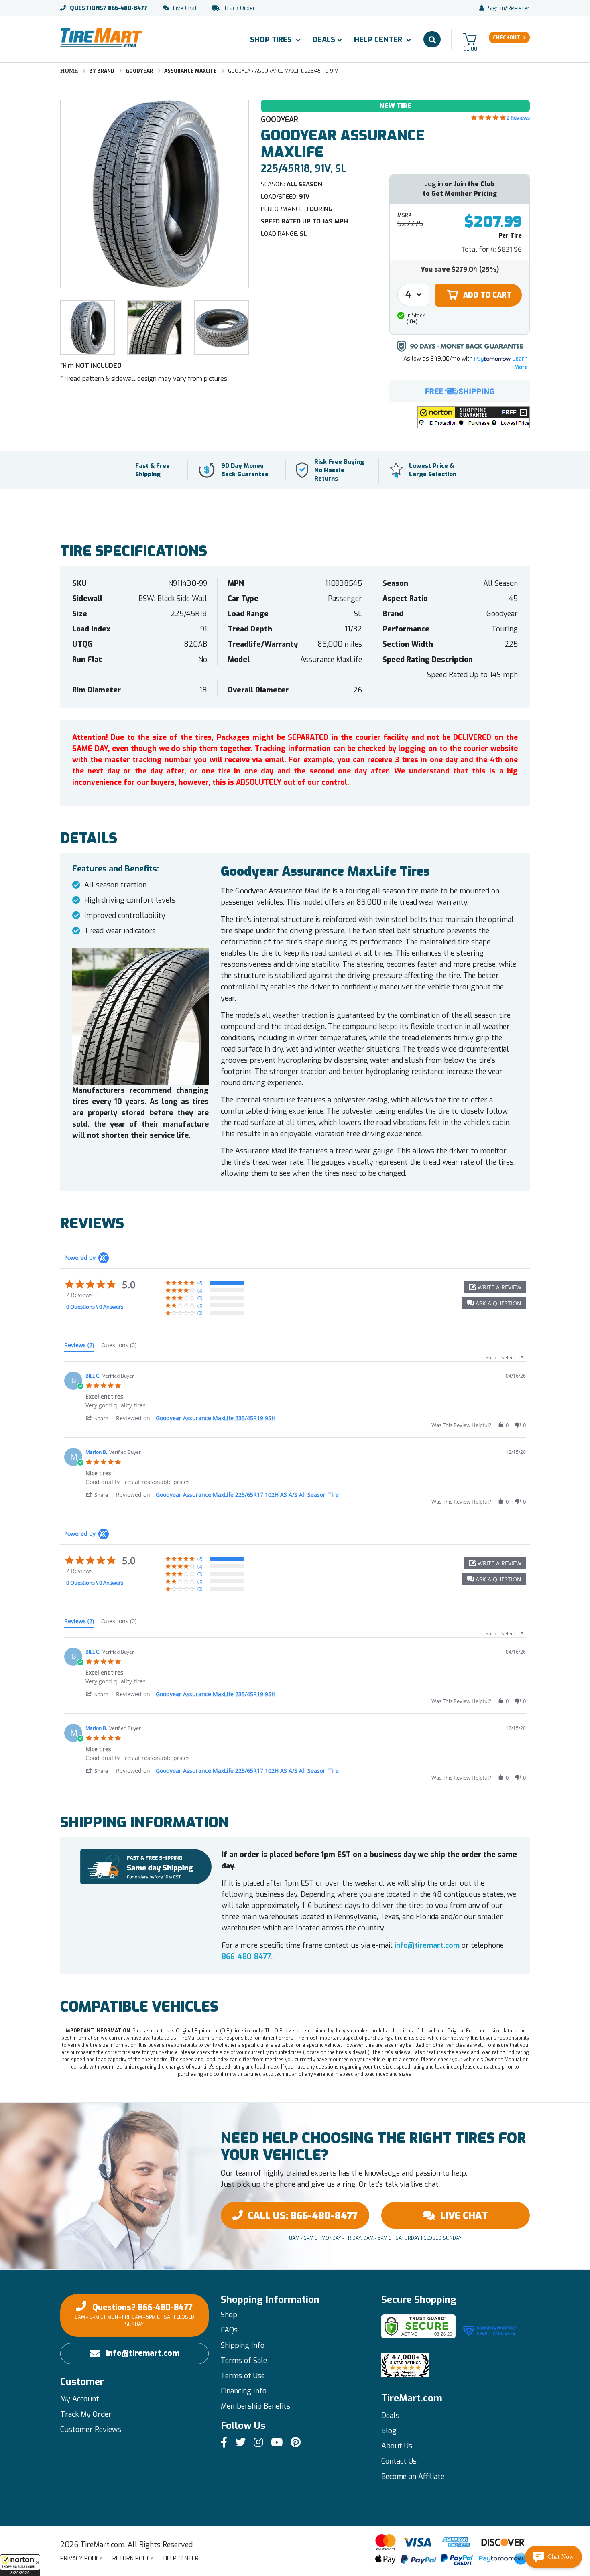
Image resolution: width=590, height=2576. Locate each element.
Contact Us (399, 2461)
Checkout (507, 38)
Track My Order (86, 2414)
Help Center (379, 40)
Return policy (133, 2559)
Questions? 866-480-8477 (134, 2315)
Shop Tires (272, 40)
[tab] (79, 1347)
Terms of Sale (244, 2361)
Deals (324, 40)
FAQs (229, 2330)
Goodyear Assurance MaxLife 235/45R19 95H (216, 1418)
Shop (229, 2315)
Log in (434, 184)
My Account (80, 2399)
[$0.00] (470, 39)
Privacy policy (81, 2559)
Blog (389, 2431)
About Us (397, 2446)
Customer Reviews (91, 2430)
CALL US (303, 2216)
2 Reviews (518, 118)
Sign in (496, 8)
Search (432, 39)
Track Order (239, 8)
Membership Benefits (255, 2406)
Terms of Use (243, 2376)
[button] (20, 2565)
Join (460, 184)
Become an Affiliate (413, 2477)
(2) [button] (200, 1282)
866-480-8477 (109, 8)
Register (519, 8)
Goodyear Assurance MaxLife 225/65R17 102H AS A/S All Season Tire (247, 1495)
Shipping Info (243, 2345)
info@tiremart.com (427, 1945)
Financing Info (244, 2391)
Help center (181, 2559)
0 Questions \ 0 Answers (95, 1307)
